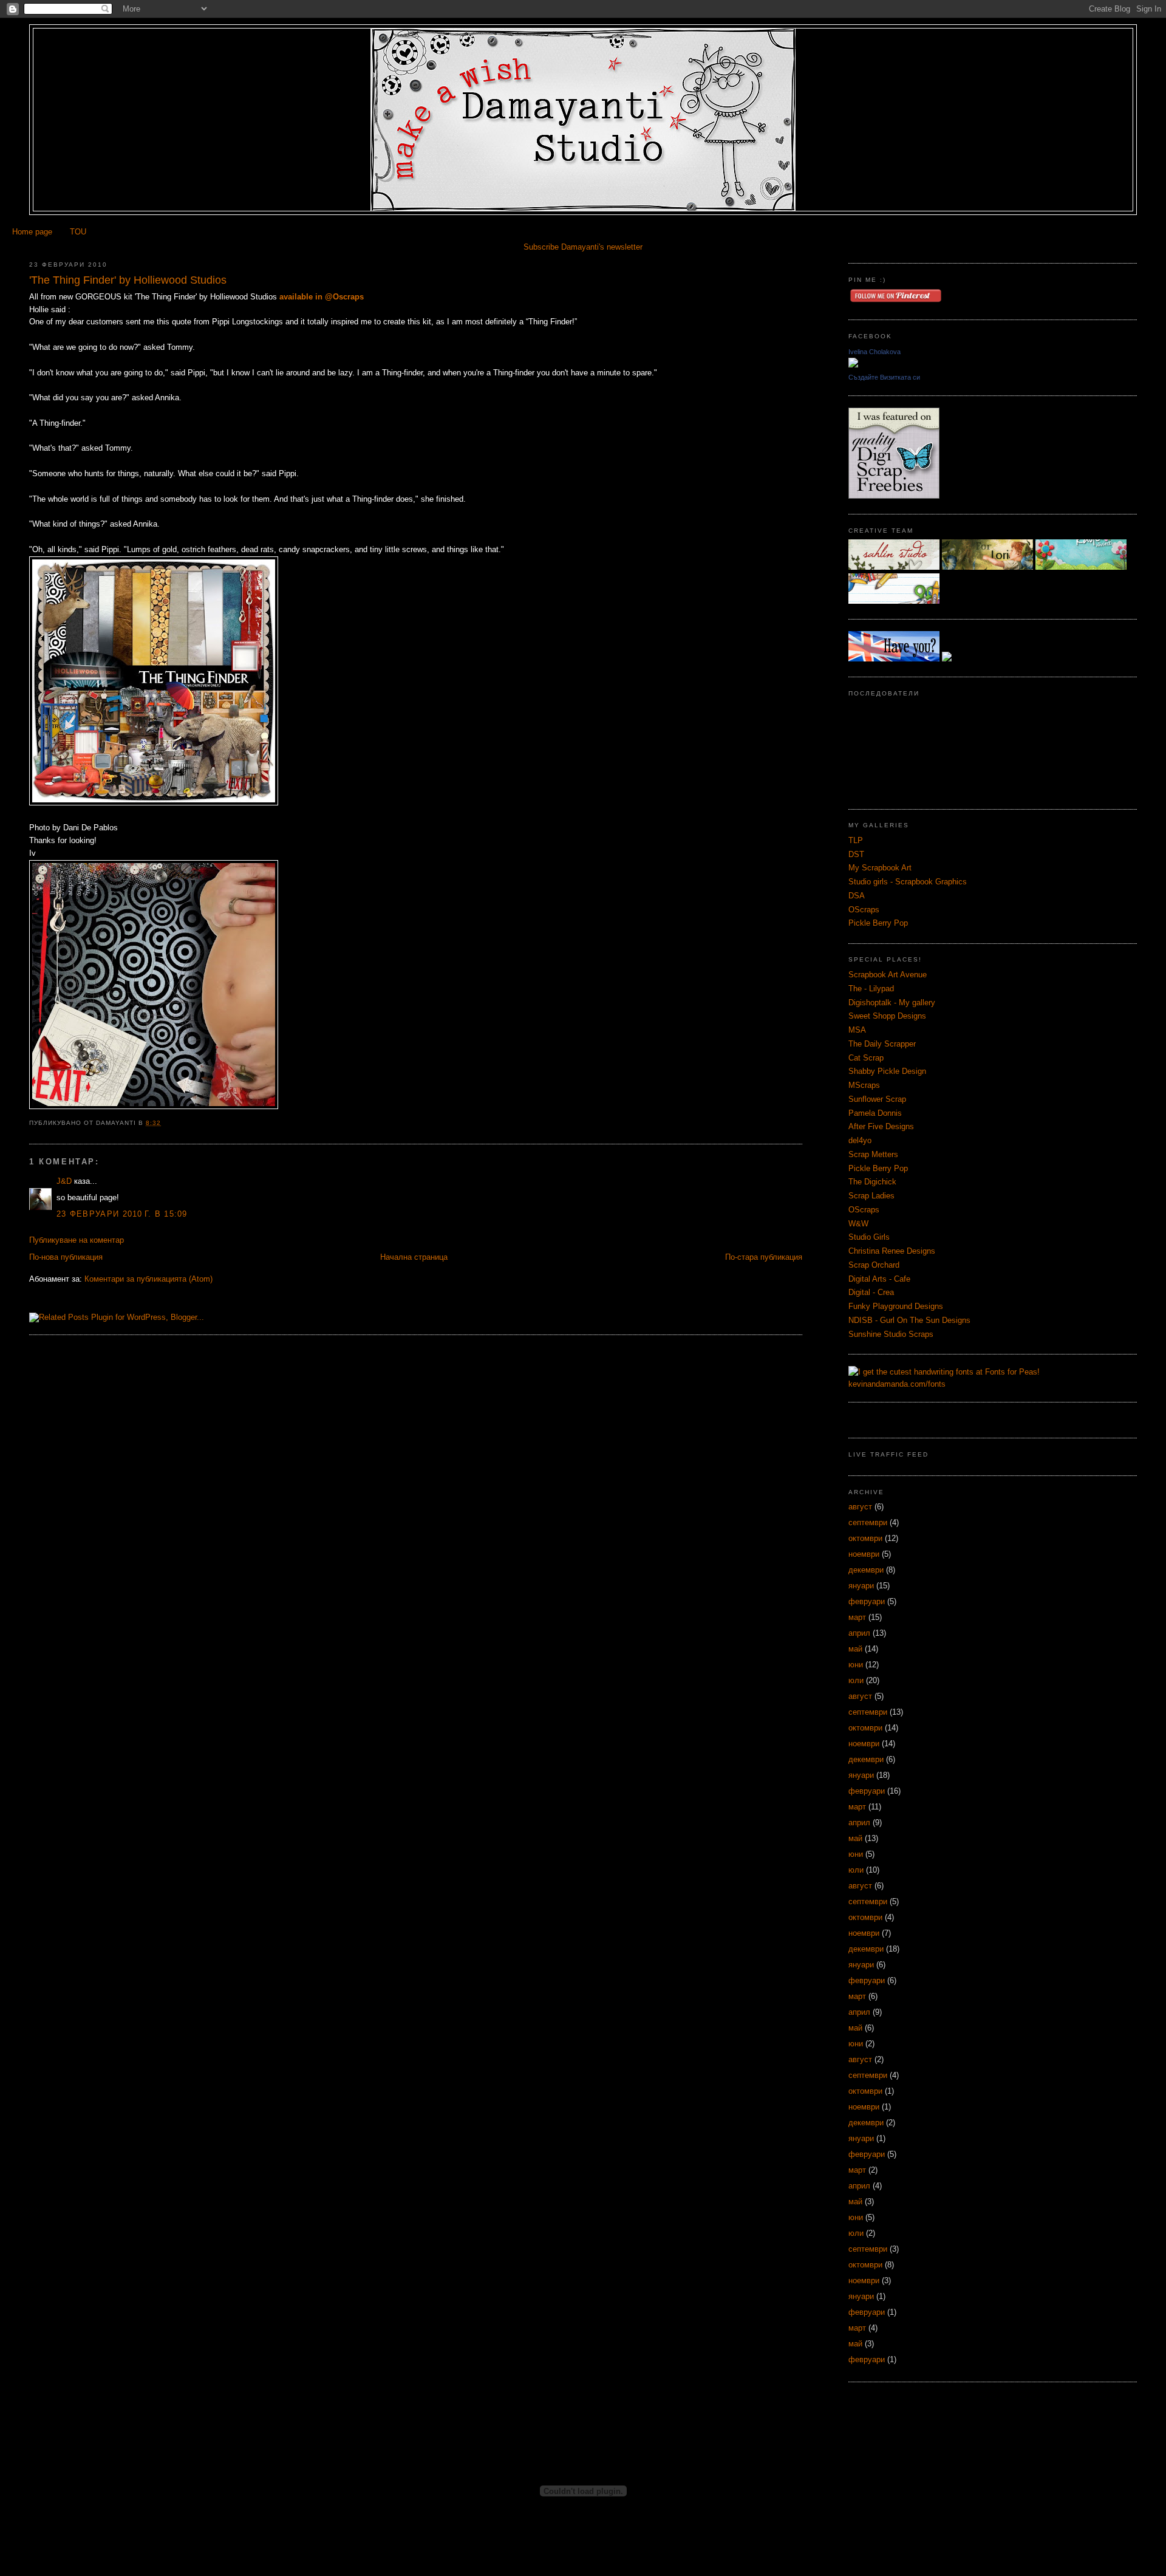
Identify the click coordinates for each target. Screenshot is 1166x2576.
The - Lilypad (871, 989)
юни (856, 1665)
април (859, 1633)
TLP (856, 840)
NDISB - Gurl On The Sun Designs (909, 1320)
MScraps (864, 1085)
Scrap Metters (873, 1154)
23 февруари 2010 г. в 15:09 (122, 1214)
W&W (858, 1224)
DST (856, 854)
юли (856, 1680)
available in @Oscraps (322, 297)
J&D (64, 1181)
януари (861, 1586)
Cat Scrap (866, 1058)
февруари (867, 1601)
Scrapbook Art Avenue (888, 975)
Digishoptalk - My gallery (892, 1003)
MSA (857, 1030)
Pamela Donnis (875, 1113)
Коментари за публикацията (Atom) (148, 1279)
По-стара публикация (764, 1257)
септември (868, 1522)
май (855, 1649)
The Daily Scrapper (882, 1044)
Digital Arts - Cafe (879, 1279)
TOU (78, 232)
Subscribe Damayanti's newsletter (583, 247)
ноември (864, 1554)
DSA (857, 896)
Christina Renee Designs (892, 1251)
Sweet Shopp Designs (887, 1016)
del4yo (860, 1140)
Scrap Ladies (871, 1196)
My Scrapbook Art (880, 868)
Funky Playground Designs (896, 1306)
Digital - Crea (871, 1292)
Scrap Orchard (874, 1265)
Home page (32, 232)
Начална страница (414, 1257)
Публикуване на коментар (77, 1240)
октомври (865, 1538)
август (860, 1507)
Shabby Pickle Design (887, 1071)
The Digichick (872, 1182)
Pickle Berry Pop (878, 923)
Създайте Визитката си (884, 377)
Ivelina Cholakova (874, 352)
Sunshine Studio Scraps (891, 1334)
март (857, 1617)
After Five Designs (881, 1126)
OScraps (864, 910)
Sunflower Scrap (877, 1099)
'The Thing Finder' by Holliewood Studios (128, 280)
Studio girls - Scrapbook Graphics (908, 882)
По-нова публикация (66, 1257)
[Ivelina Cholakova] (853, 365)
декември (866, 1570)
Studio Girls (869, 1237)
